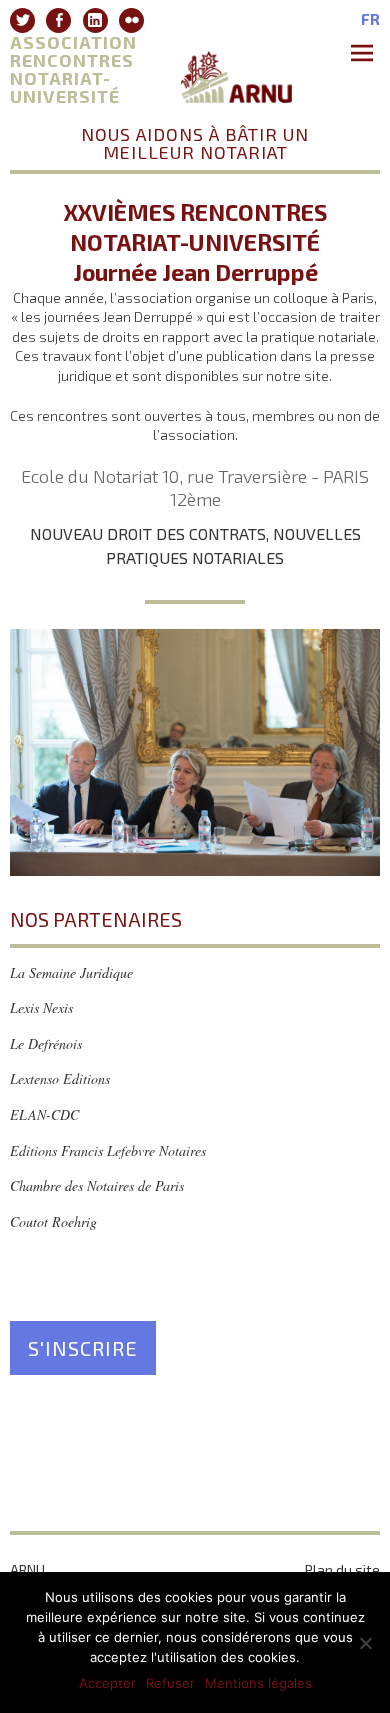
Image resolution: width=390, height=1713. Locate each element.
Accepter (107, 1683)
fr (370, 19)
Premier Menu (365, 55)
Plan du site (342, 1569)
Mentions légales (258, 1683)
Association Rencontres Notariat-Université (73, 69)
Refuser (170, 1683)
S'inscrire (83, 1348)
